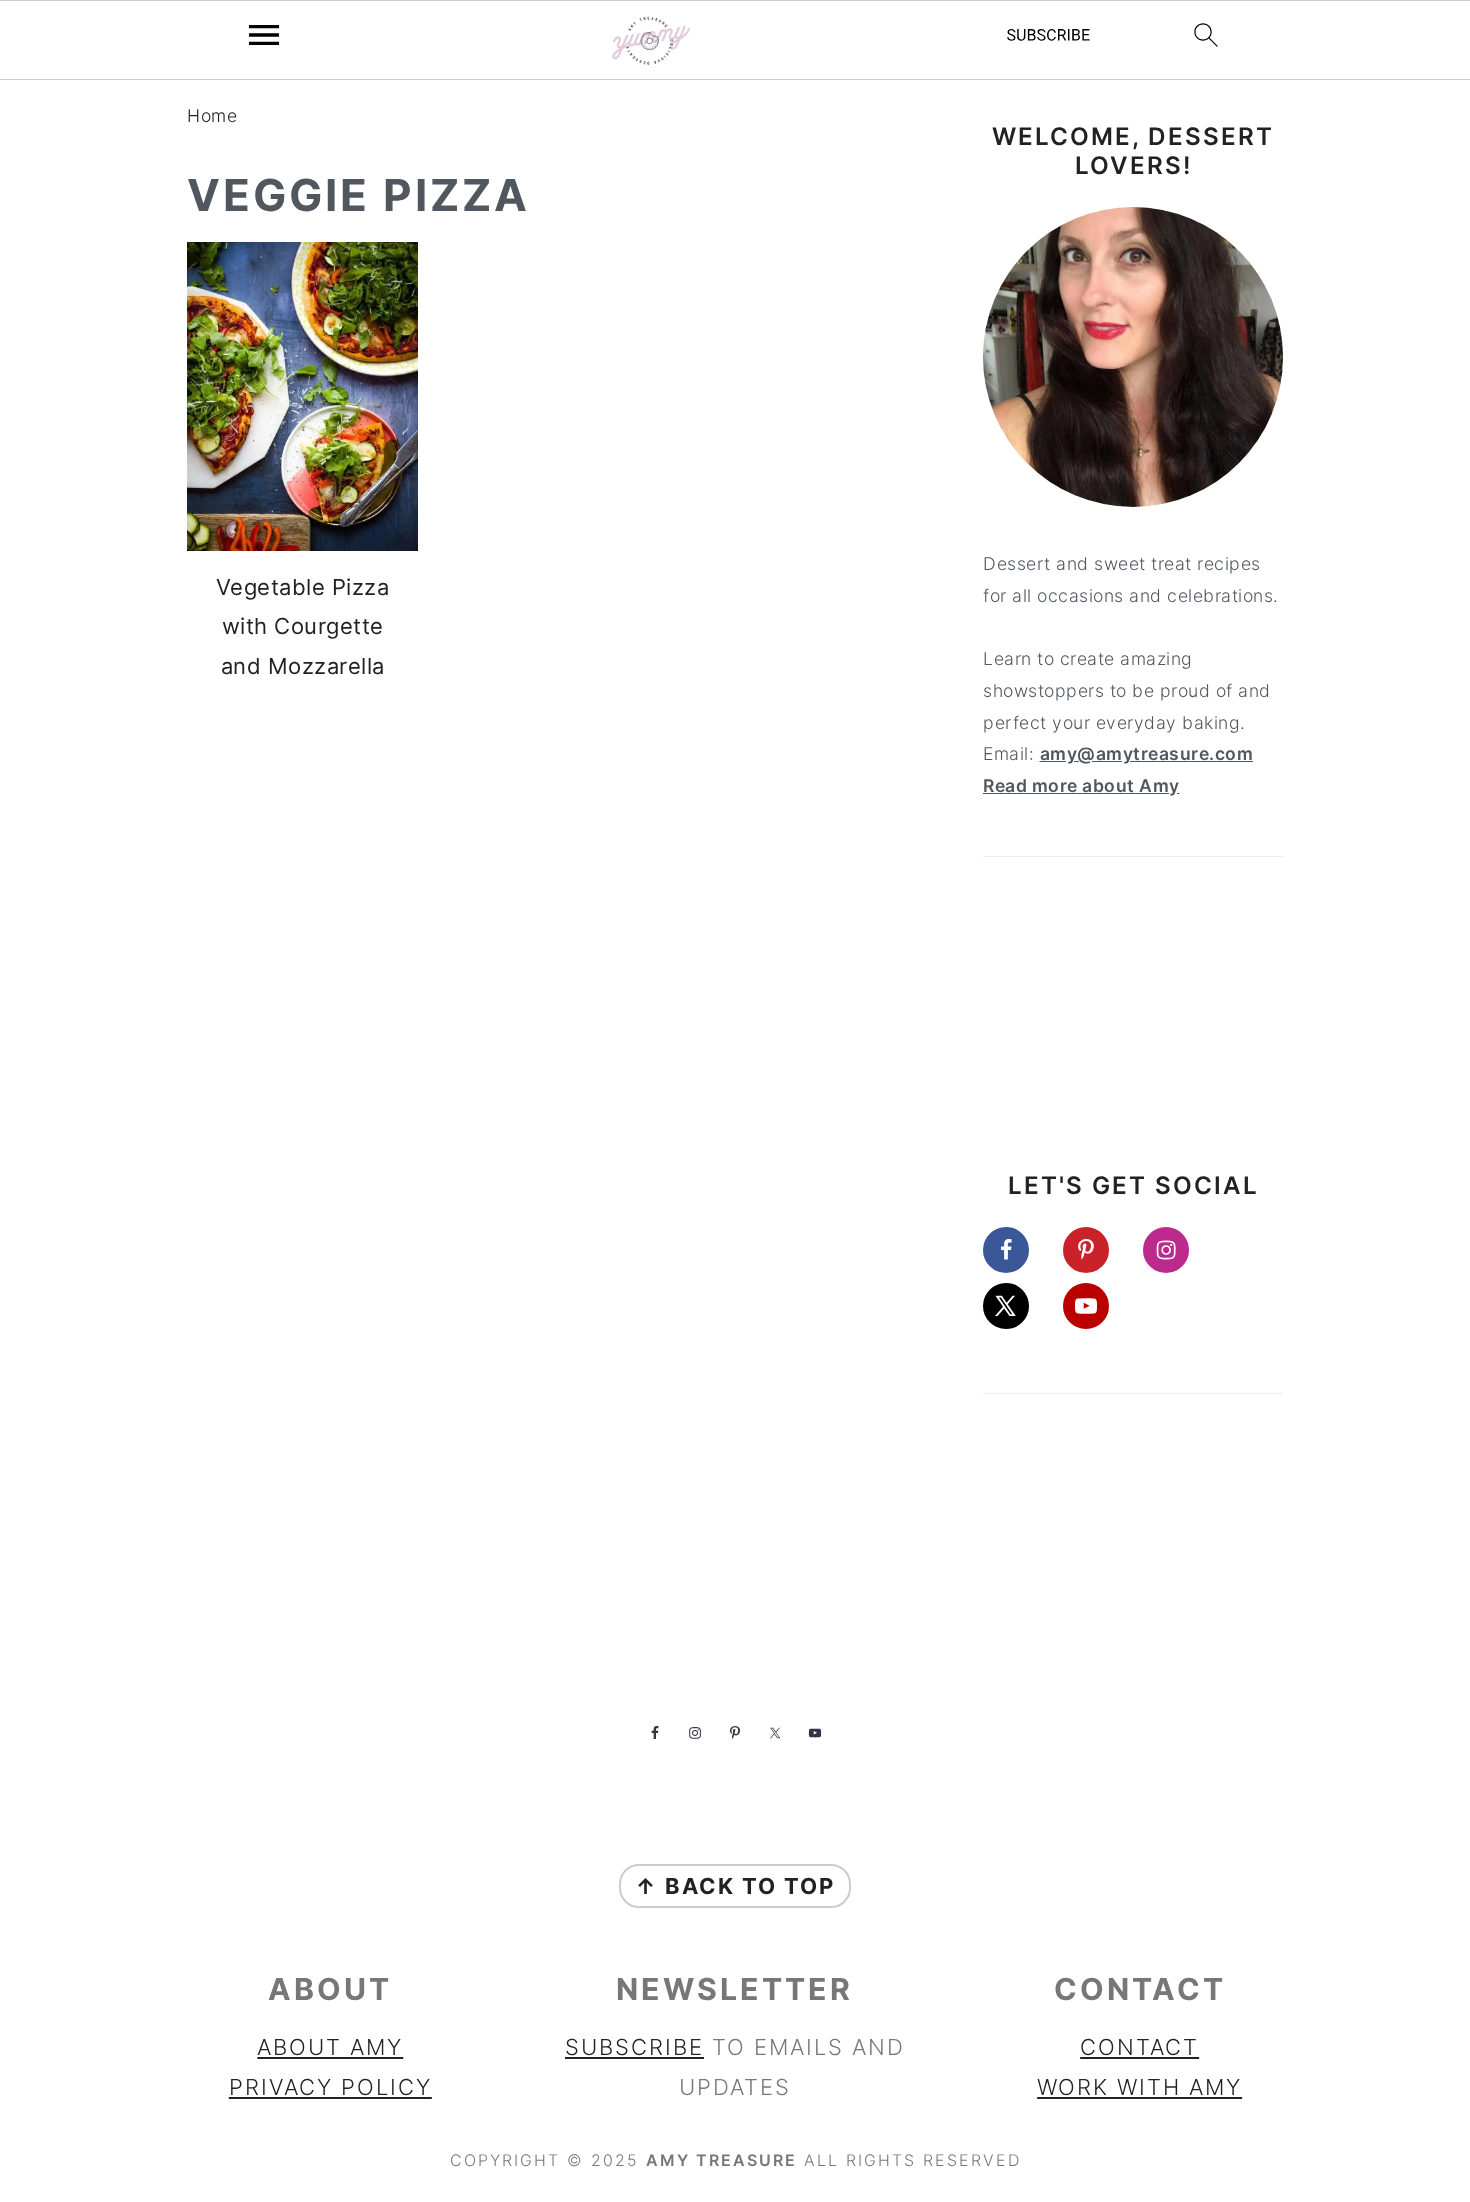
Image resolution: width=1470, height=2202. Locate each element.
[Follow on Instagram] (1180, 1250)
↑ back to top (735, 1886)
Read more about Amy (1081, 785)
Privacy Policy (330, 2087)
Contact (1139, 2047)
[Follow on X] (1020, 1306)
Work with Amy (1139, 2087)
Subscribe (634, 2047)
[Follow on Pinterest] (1100, 1250)
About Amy (330, 2047)
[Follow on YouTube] (1100, 1306)
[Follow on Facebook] (1020, 1250)
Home (212, 115)
